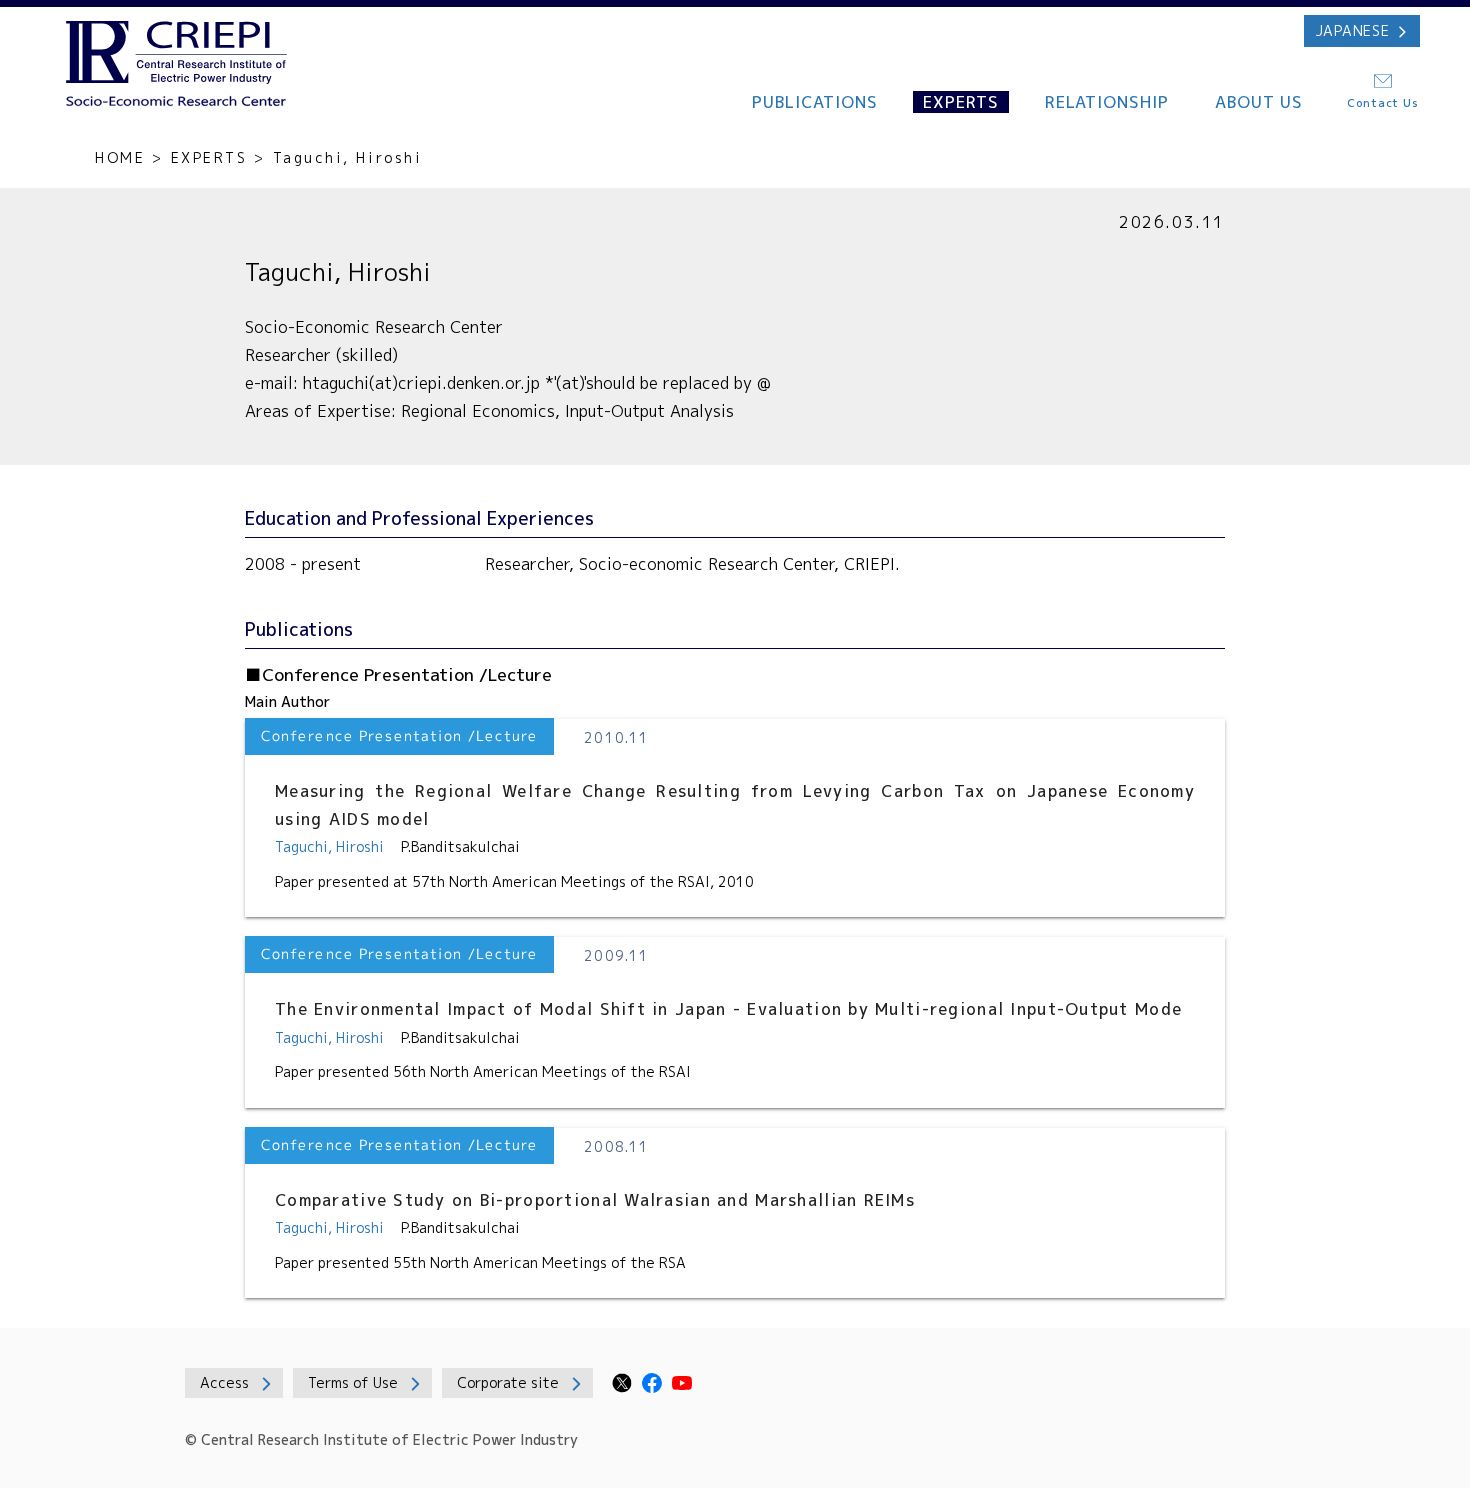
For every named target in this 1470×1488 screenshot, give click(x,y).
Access (224, 1382)
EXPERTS (961, 102)
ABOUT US (1259, 102)
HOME (120, 157)
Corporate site (508, 1382)
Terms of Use (353, 1382)
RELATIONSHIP (1107, 102)
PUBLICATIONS (815, 102)
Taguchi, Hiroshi (329, 846)
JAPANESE (1353, 30)
